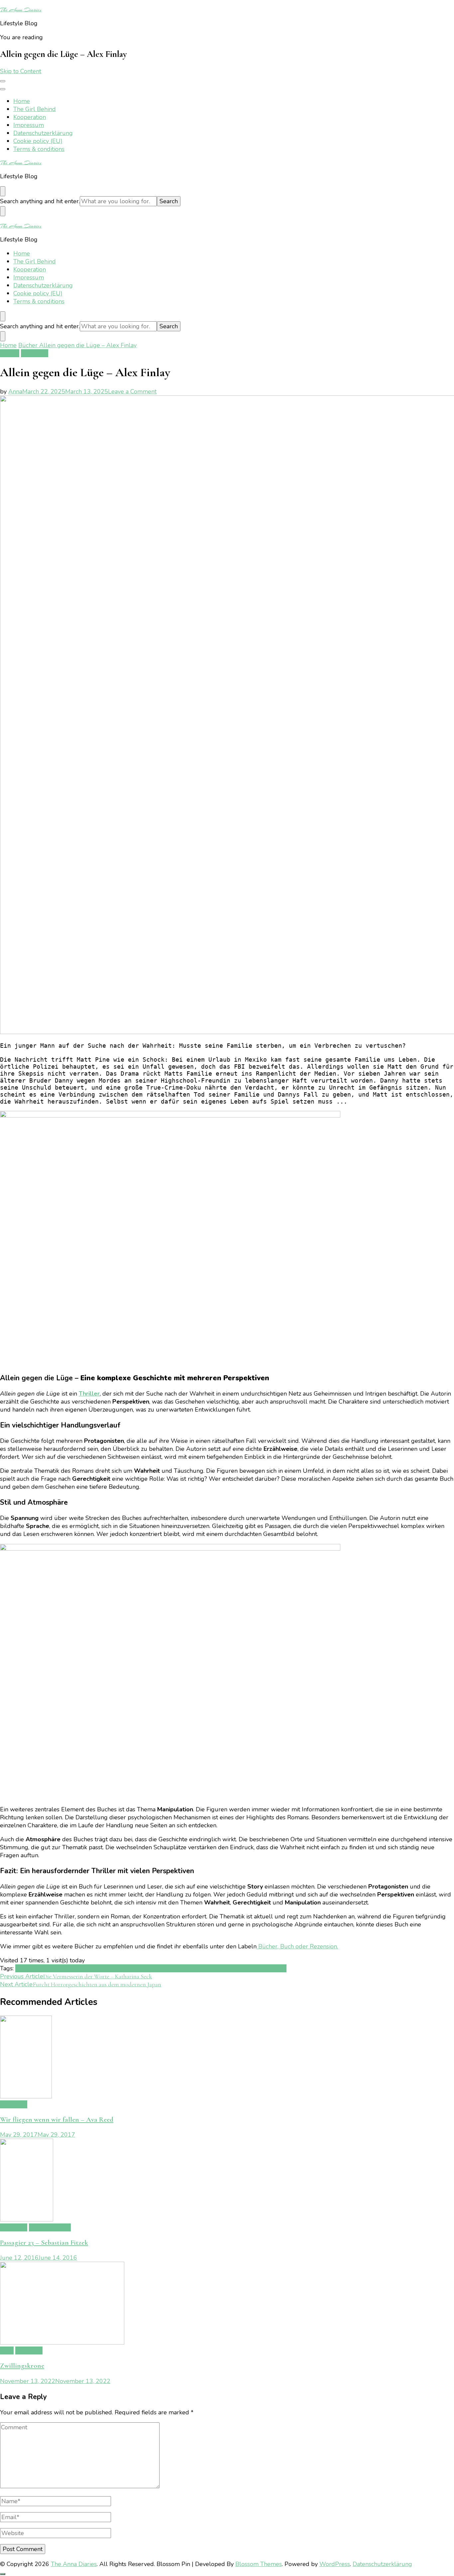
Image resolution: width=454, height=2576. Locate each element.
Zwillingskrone (22, 2366)
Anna (15, 391)
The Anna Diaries (21, 10)
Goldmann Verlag (163, 1968)
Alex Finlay (30, 1968)
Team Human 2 (50, 2227)
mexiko (211, 1968)
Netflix (230, 1968)
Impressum (29, 125)
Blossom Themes (259, 2564)
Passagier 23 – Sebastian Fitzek (44, 2243)
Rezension (35, 353)
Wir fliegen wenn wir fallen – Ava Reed (57, 2120)
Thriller (89, 1394)
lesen (194, 1968)
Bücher (10, 353)
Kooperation (30, 117)
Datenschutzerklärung (43, 133)
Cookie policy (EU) (38, 141)
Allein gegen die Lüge (76, 1968)
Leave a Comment (132, 391)
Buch (113, 1968)
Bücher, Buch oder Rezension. (297, 1946)
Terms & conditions (39, 149)
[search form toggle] (3, 191)
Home (22, 101)
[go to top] (3, 2574)
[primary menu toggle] (3, 81)
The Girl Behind (35, 109)
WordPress (335, 2564)
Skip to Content (21, 71)
